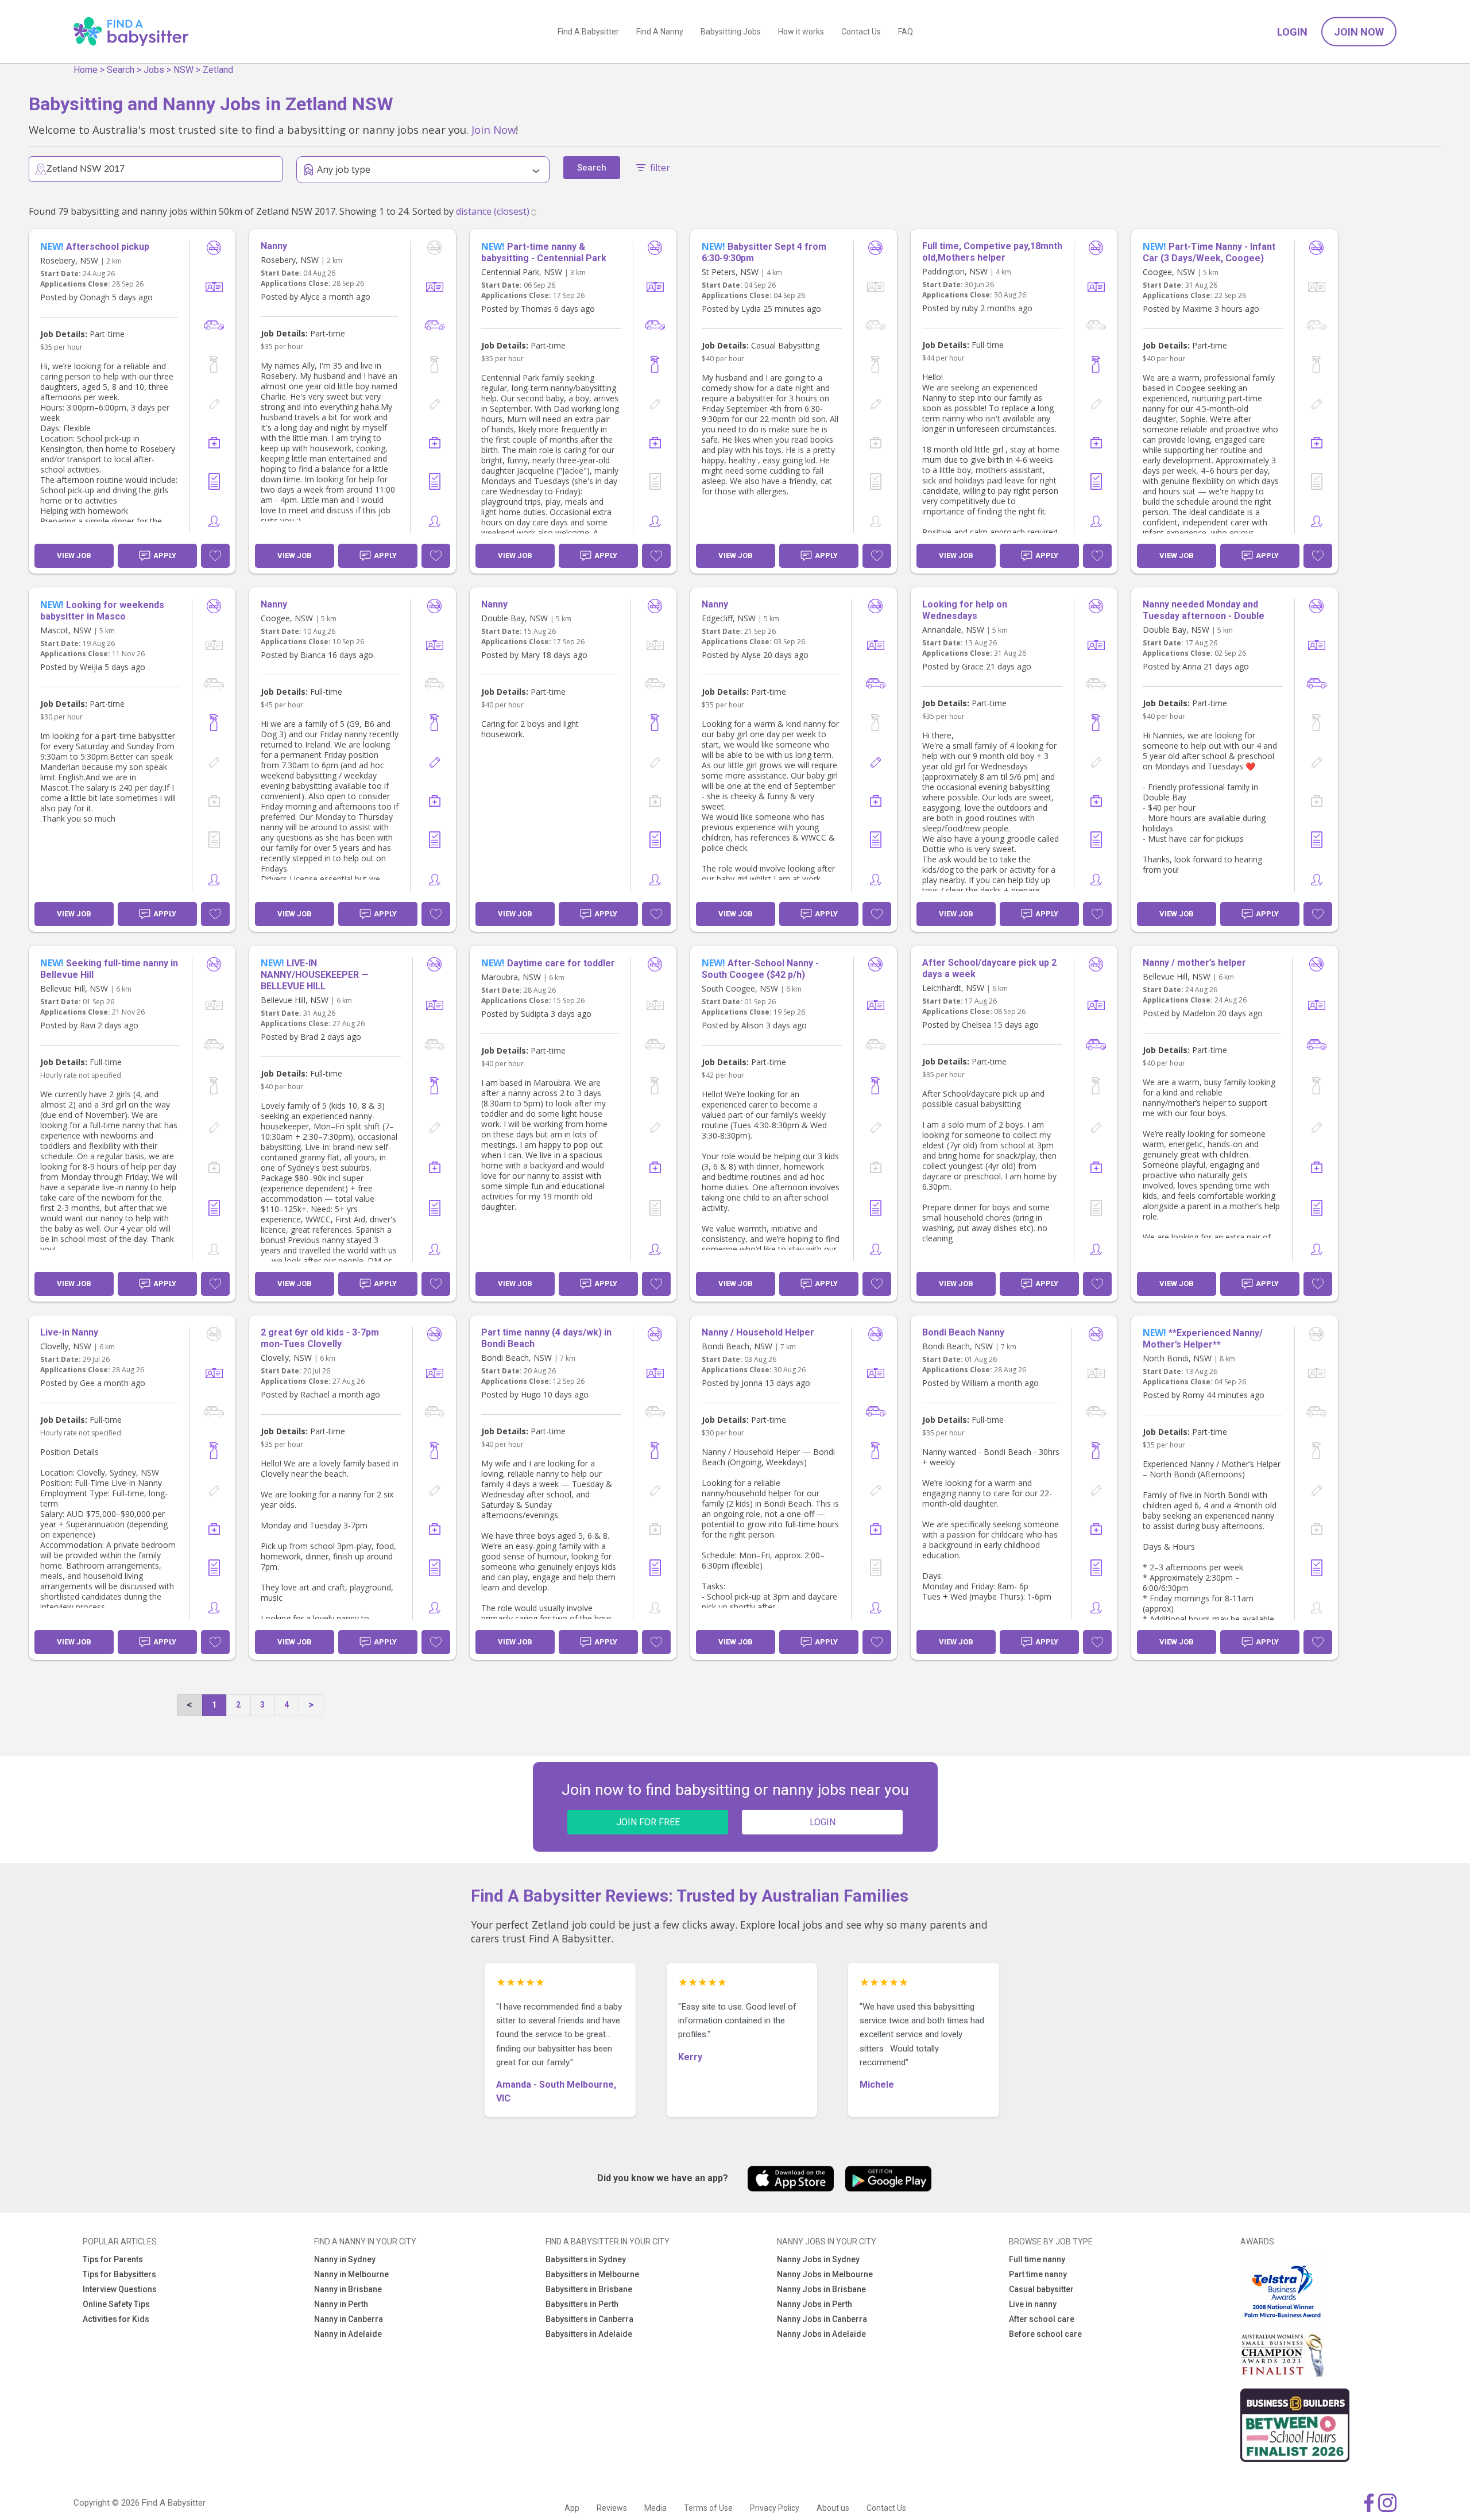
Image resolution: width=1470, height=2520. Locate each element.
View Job (74, 556)
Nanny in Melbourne (351, 2274)
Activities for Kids (116, 2319)
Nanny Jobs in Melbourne (825, 2274)
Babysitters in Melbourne (592, 2274)
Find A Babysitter (588, 32)
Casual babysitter (1041, 2289)
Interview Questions (120, 2289)
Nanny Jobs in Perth (815, 2304)
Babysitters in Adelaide (589, 2334)
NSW (183, 70)
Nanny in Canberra (349, 2319)
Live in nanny (1033, 2304)
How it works (801, 32)
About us (833, 2508)
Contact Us (861, 32)
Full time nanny (1037, 2259)
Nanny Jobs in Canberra (822, 2319)
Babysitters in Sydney (586, 2259)
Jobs (154, 70)
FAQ (906, 32)
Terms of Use (708, 2508)
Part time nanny (1038, 2274)
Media (655, 2508)
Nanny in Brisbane (348, 2289)
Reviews (612, 2508)
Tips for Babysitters (119, 2274)
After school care (1042, 2319)
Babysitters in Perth (582, 2304)
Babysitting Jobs (731, 32)
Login (1292, 32)
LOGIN (823, 1822)
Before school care (1045, 2334)
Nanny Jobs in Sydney (818, 2259)
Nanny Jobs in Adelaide (821, 2334)
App (572, 2508)
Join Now (1359, 32)
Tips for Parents (113, 2259)
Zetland (218, 70)
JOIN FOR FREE (648, 1822)
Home (86, 70)
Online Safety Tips (116, 2304)
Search (121, 70)
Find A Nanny (660, 32)
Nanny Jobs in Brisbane (821, 2289)
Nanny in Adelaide (348, 2334)
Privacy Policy (775, 2508)
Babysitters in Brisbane (589, 2289)
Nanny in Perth (341, 2304)
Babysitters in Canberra (589, 2319)
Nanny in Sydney (345, 2259)
